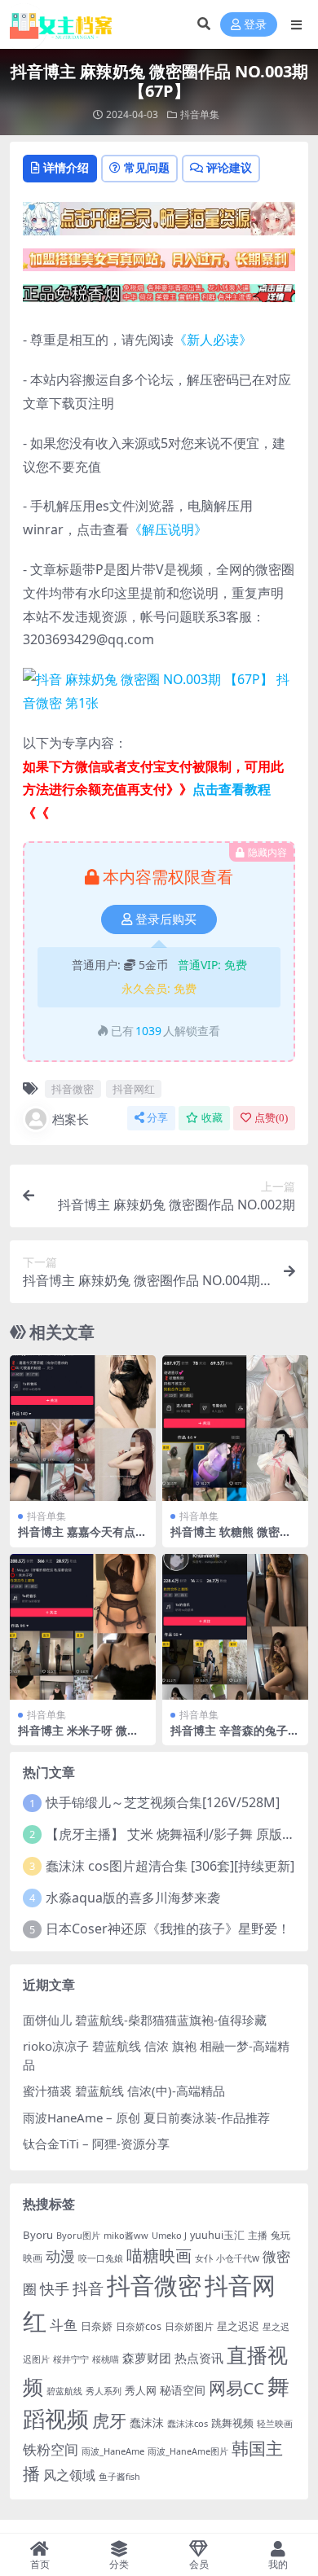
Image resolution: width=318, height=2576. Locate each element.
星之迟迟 (238, 2326)
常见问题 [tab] (147, 167)
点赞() (271, 1118)
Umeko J (169, 2235)
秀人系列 (104, 2391)
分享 (157, 1118)
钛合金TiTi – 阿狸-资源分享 (96, 2144)
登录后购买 (166, 919)
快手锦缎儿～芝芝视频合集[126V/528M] (163, 1802)
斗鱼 (64, 2325)
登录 (255, 25)
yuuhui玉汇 (217, 2235)
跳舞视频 (232, 2423)
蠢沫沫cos (188, 2423)
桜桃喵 (106, 2359)
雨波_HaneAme (113, 2451)
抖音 (88, 2288)
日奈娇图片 (189, 2326)
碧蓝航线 (64, 2391)
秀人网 (141, 2390)
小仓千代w (238, 2258)
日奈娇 (97, 2326)
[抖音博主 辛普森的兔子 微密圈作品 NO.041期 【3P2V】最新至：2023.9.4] (235, 1627)
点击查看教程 (232, 789)
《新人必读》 (213, 340)
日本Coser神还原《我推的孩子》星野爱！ (168, 1929)
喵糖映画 (159, 2256)
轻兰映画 (275, 2423)
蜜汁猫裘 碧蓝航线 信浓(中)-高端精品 (124, 2091)
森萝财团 (147, 2358)
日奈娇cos (139, 2326)
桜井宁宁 (71, 2359)
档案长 (71, 1119)
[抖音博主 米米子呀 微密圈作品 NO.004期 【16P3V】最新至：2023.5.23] (83, 1627)
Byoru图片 (78, 2235)
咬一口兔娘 (101, 2258)
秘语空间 (183, 2390)
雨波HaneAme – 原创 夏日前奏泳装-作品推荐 (146, 2117)
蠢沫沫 (147, 2422)
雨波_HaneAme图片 (188, 2451)
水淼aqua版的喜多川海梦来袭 (133, 1898)
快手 (55, 2289)
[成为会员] (159, 223)
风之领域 (69, 2475)
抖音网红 (134, 1089)
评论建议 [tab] (229, 167)
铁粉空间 (51, 2449)
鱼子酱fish (119, 2477)
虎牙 (109, 2420)
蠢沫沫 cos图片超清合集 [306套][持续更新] (170, 1866)
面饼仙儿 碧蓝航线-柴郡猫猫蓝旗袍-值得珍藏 (145, 2020)
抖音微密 (73, 1089)
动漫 (60, 2256)
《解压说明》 (168, 529)
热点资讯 (199, 2358)
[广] (159, 298)
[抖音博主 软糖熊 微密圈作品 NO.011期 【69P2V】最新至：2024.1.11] (235, 1428)
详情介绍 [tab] (66, 167)
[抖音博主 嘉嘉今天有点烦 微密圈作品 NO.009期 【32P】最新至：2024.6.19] (83, 1428)
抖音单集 (200, 114)
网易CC (236, 2388)
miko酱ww (126, 2235)
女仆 (204, 2258)
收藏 (212, 1118)
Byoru (38, 2235)
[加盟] (159, 265)
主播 (258, 2235)
